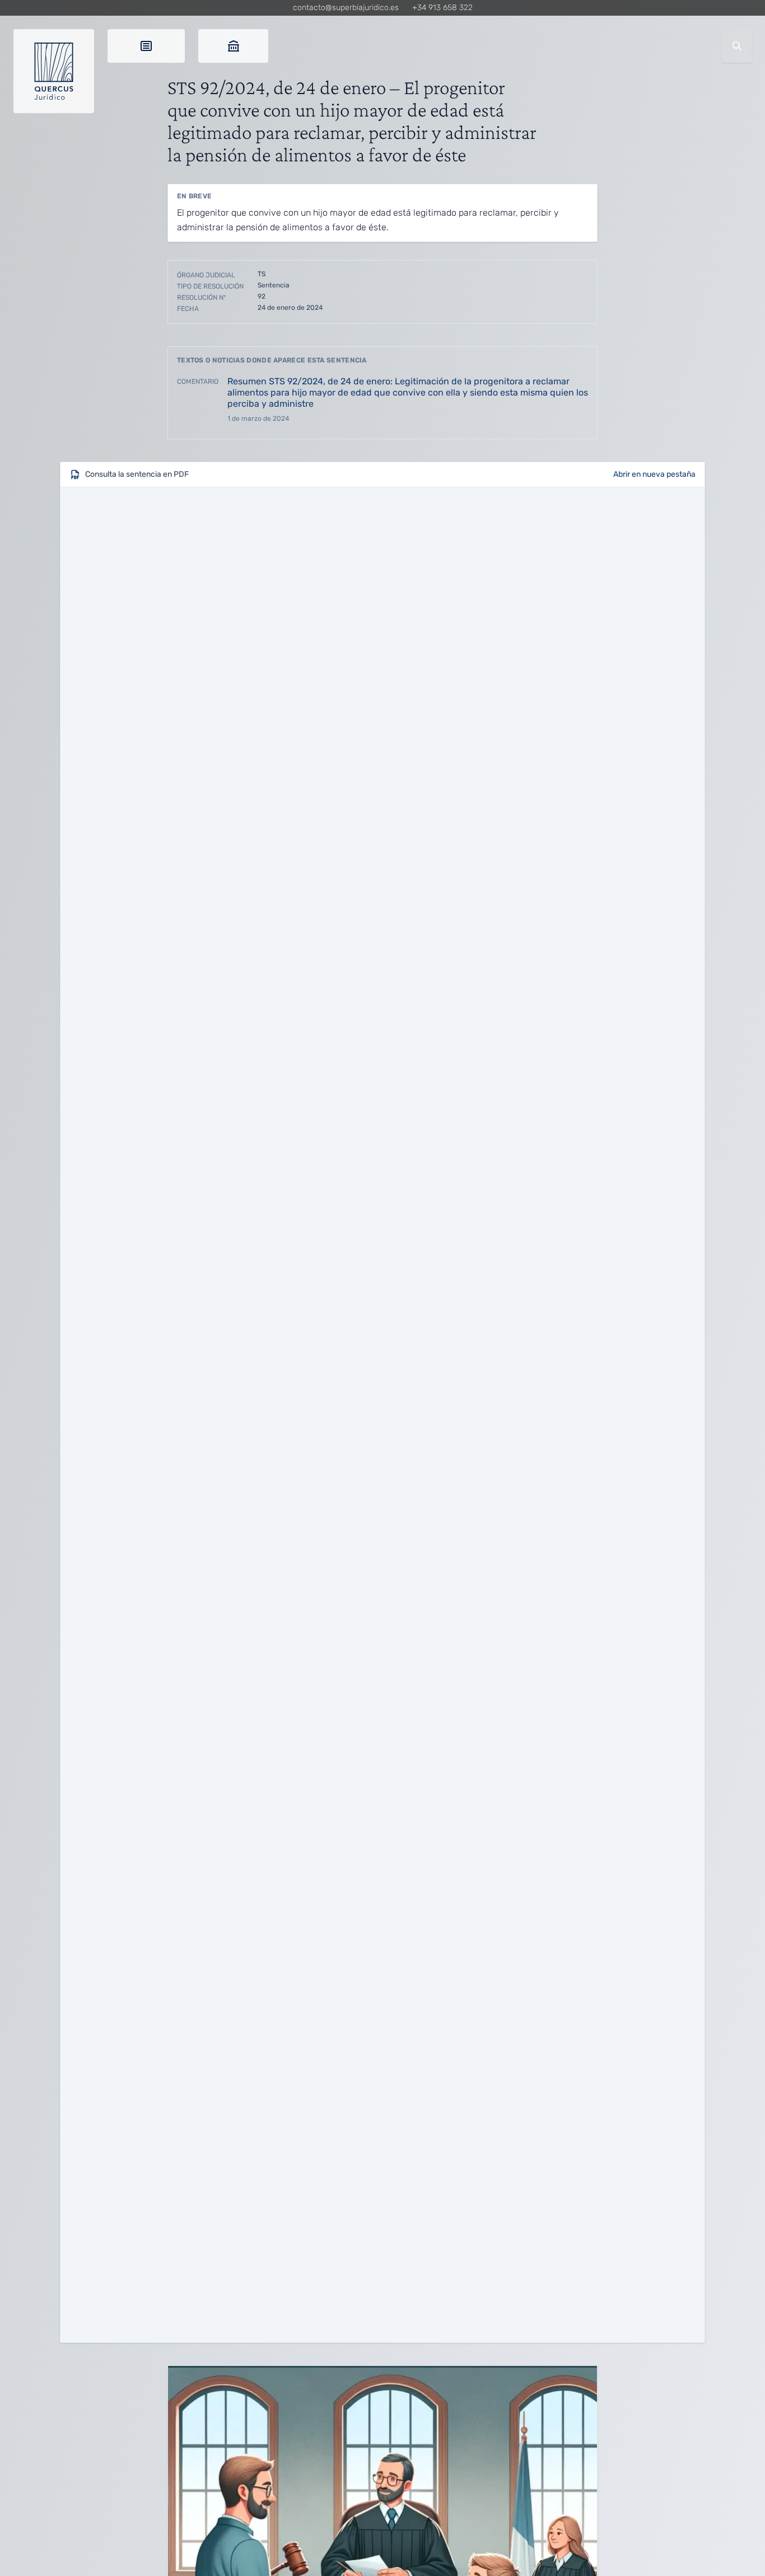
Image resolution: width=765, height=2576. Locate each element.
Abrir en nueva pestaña (654, 474)
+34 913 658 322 (442, 8)
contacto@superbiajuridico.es (346, 8)
